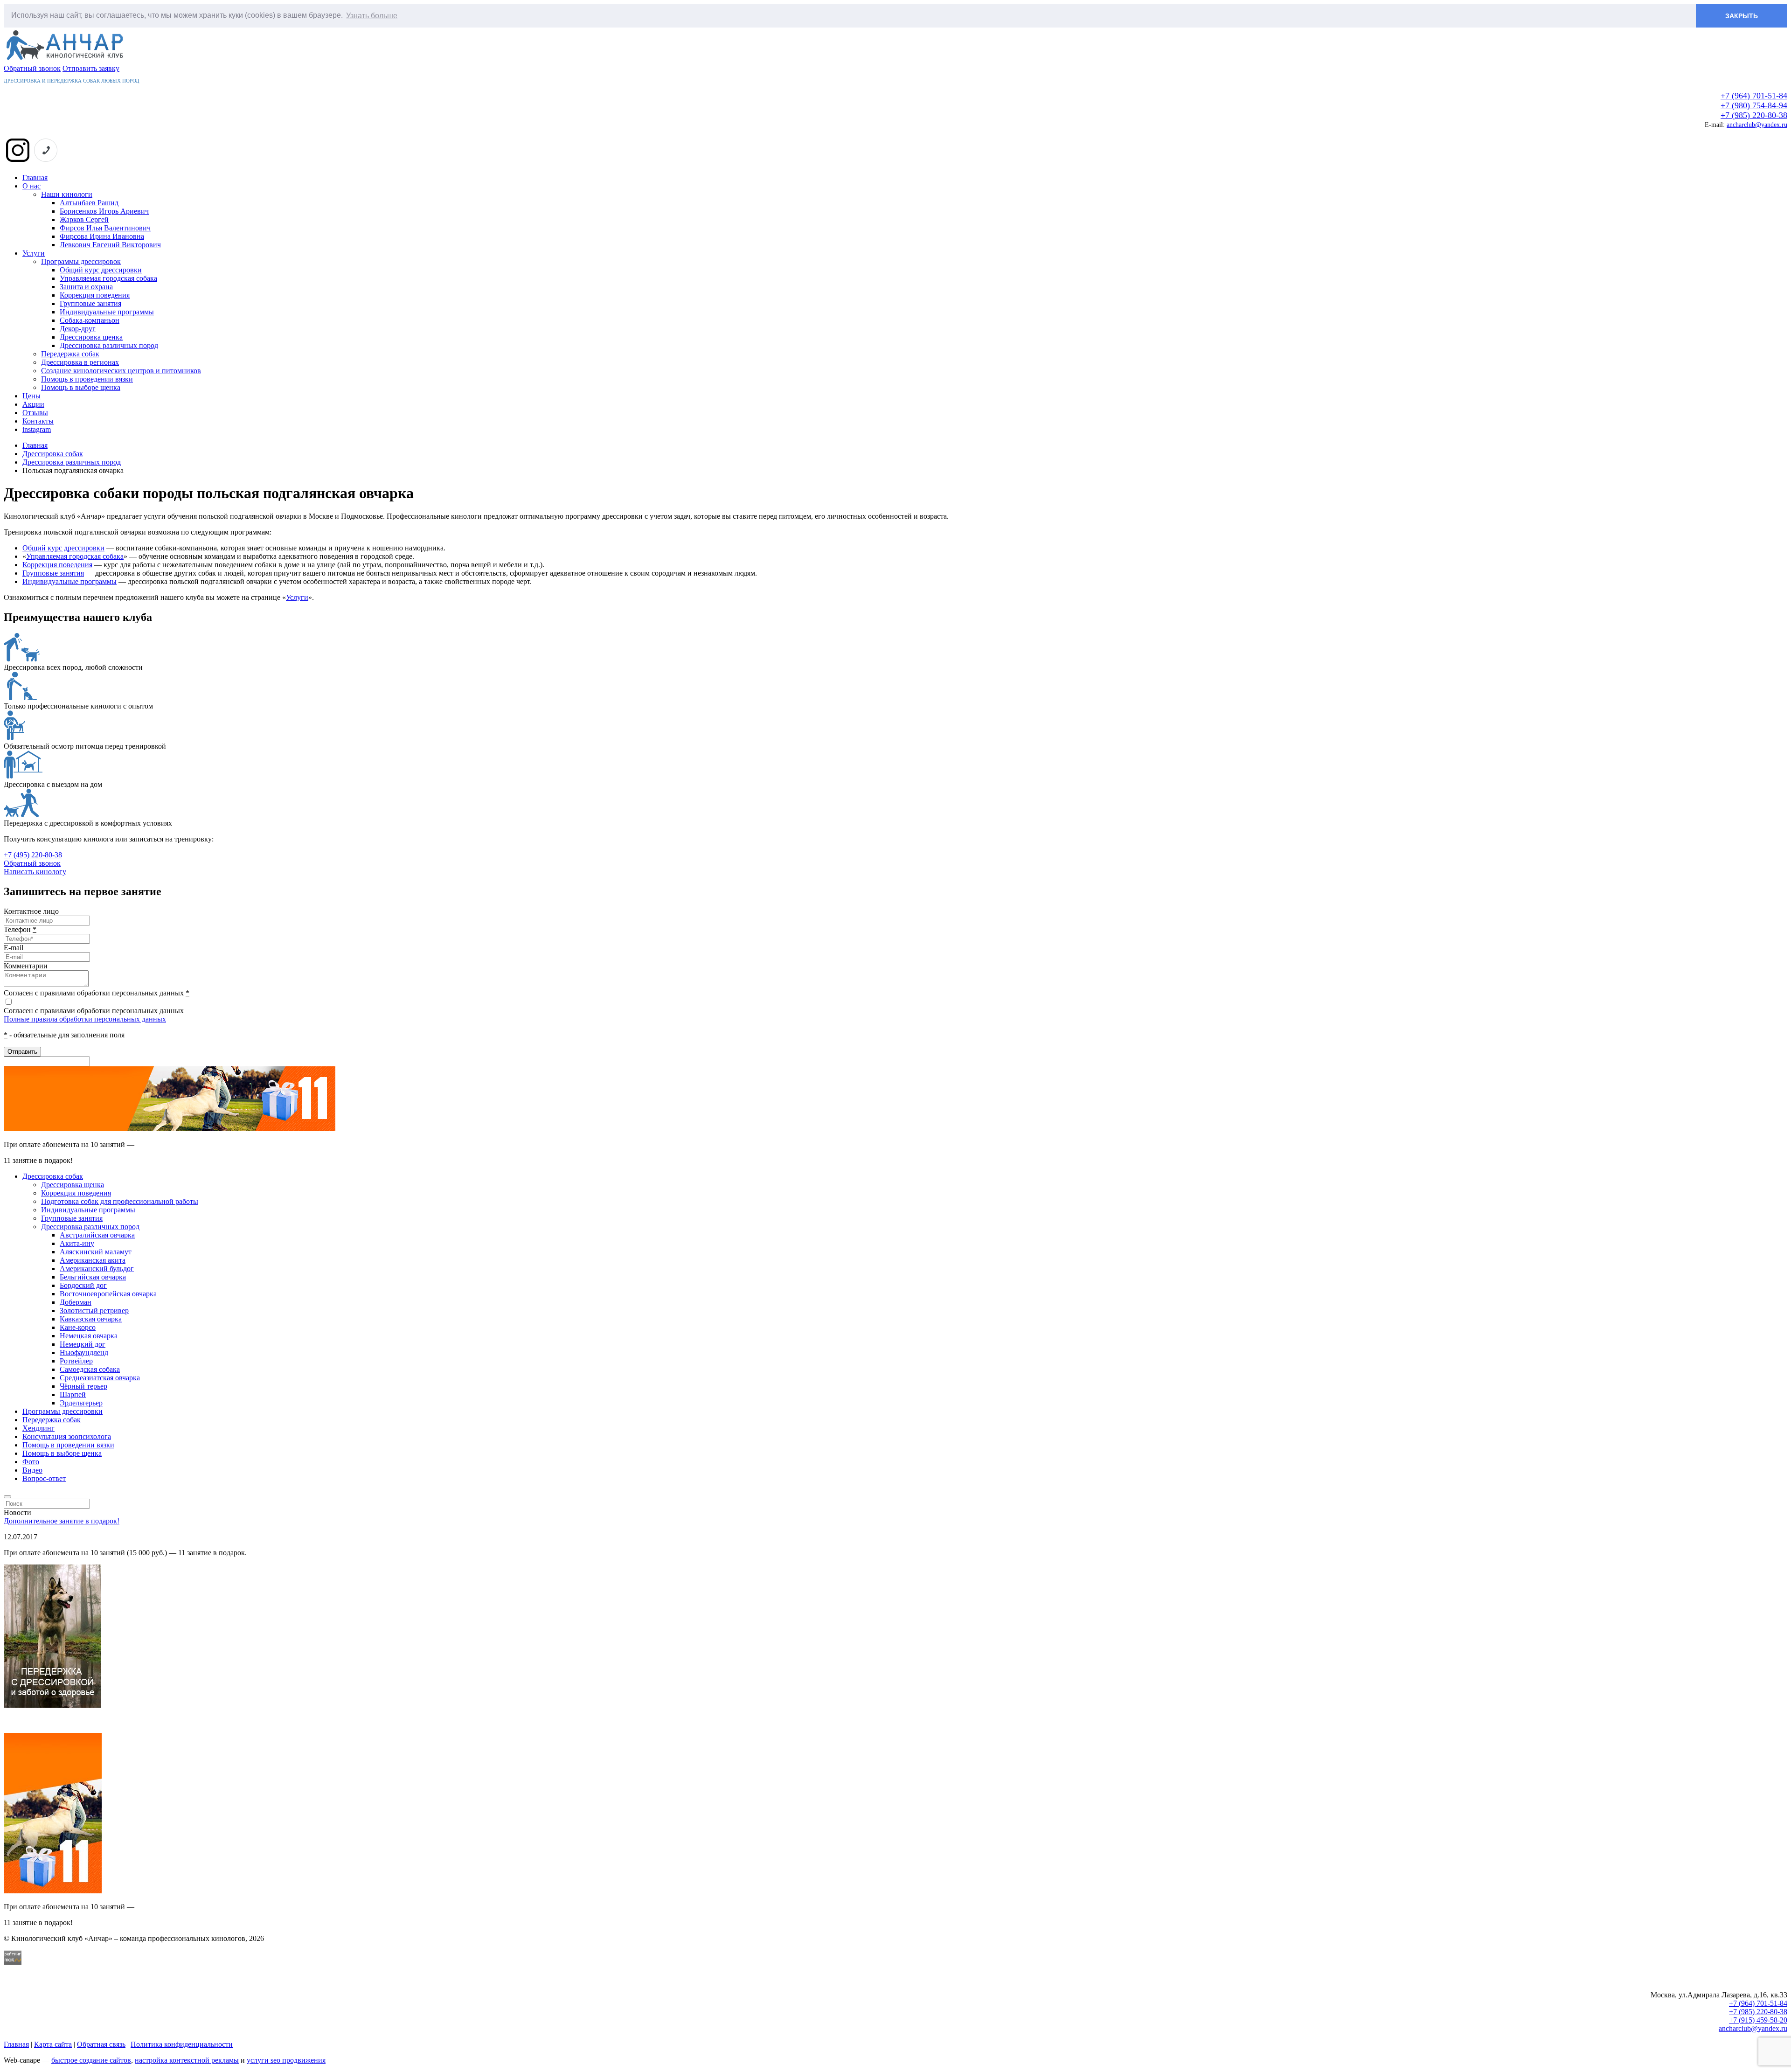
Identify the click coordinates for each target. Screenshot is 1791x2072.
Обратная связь (101, 2044)
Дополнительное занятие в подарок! (62, 1521)
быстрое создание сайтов (91, 2060)
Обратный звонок (32, 68)
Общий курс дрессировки (101, 270)
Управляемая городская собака (108, 278)
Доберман (76, 1302)
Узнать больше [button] (372, 16)
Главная (35, 177)
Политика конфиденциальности (182, 2044)
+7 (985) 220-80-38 (1754, 115)
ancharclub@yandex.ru (1757, 125)
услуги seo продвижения (286, 2060)
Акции (33, 404)
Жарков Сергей (84, 219)
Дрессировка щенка (91, 337)
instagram (37, 429)
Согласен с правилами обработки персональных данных (94, 1011)
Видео (32, 1470)
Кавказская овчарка (91, 1319)
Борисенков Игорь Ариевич (104, 211)
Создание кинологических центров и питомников (121, 371)
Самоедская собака (90, 1369)
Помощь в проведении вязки (87, 379)
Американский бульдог (97, 1269)
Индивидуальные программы (107, 312)
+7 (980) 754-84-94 (1754, 105)
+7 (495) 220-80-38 (33, 855)
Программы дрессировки (62, 1411)
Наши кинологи (67, 194)
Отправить (22, 1052)
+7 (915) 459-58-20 (1758, 2020)
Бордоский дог (83, 1285)
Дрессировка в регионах (80, 362)
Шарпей (73, 1394)
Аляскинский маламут (96, 1252)
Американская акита (93, 1260)
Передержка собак (70, 354)
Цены (31, 396)
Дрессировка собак (53, 1176)
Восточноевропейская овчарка (108, 1294)
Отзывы (35, 413)
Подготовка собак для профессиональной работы (120, 1201)
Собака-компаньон (90, 320)
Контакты (38, 421)
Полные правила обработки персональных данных (85, 1019)
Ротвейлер (76, 1361)
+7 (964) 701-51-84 (1754, 96)
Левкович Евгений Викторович (110, 245)
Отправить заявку (91, 68)
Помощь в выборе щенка (81, 387)
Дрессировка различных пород (109, 345)
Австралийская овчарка (97, 1235)
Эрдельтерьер (81, 1403)
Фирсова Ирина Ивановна (102, 236)
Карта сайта (53, 2044)
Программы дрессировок (81, 261)
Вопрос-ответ (44, 1478)
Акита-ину (77, 1243)
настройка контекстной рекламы (187, 2060)
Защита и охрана (86, 287)
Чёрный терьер (83, 1386)
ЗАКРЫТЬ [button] (1742, 16)
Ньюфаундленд (84, 1352)
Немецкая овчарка (89, 1336)
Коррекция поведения (95, 295)
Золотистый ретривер (94, 1311)
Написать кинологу (35, 872)
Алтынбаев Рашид (89, 203)
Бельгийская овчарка (93, 1277)
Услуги (34, 253)
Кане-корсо (78, 1327)
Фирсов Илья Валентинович (105, 228)
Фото (31, 1462)
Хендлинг (38, 1428)
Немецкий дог (83, 1344)
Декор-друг (78, 329)
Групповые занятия (90, 303)
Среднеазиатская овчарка (100, 1378)
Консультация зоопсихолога (67, 1436)
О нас (31, 186)
